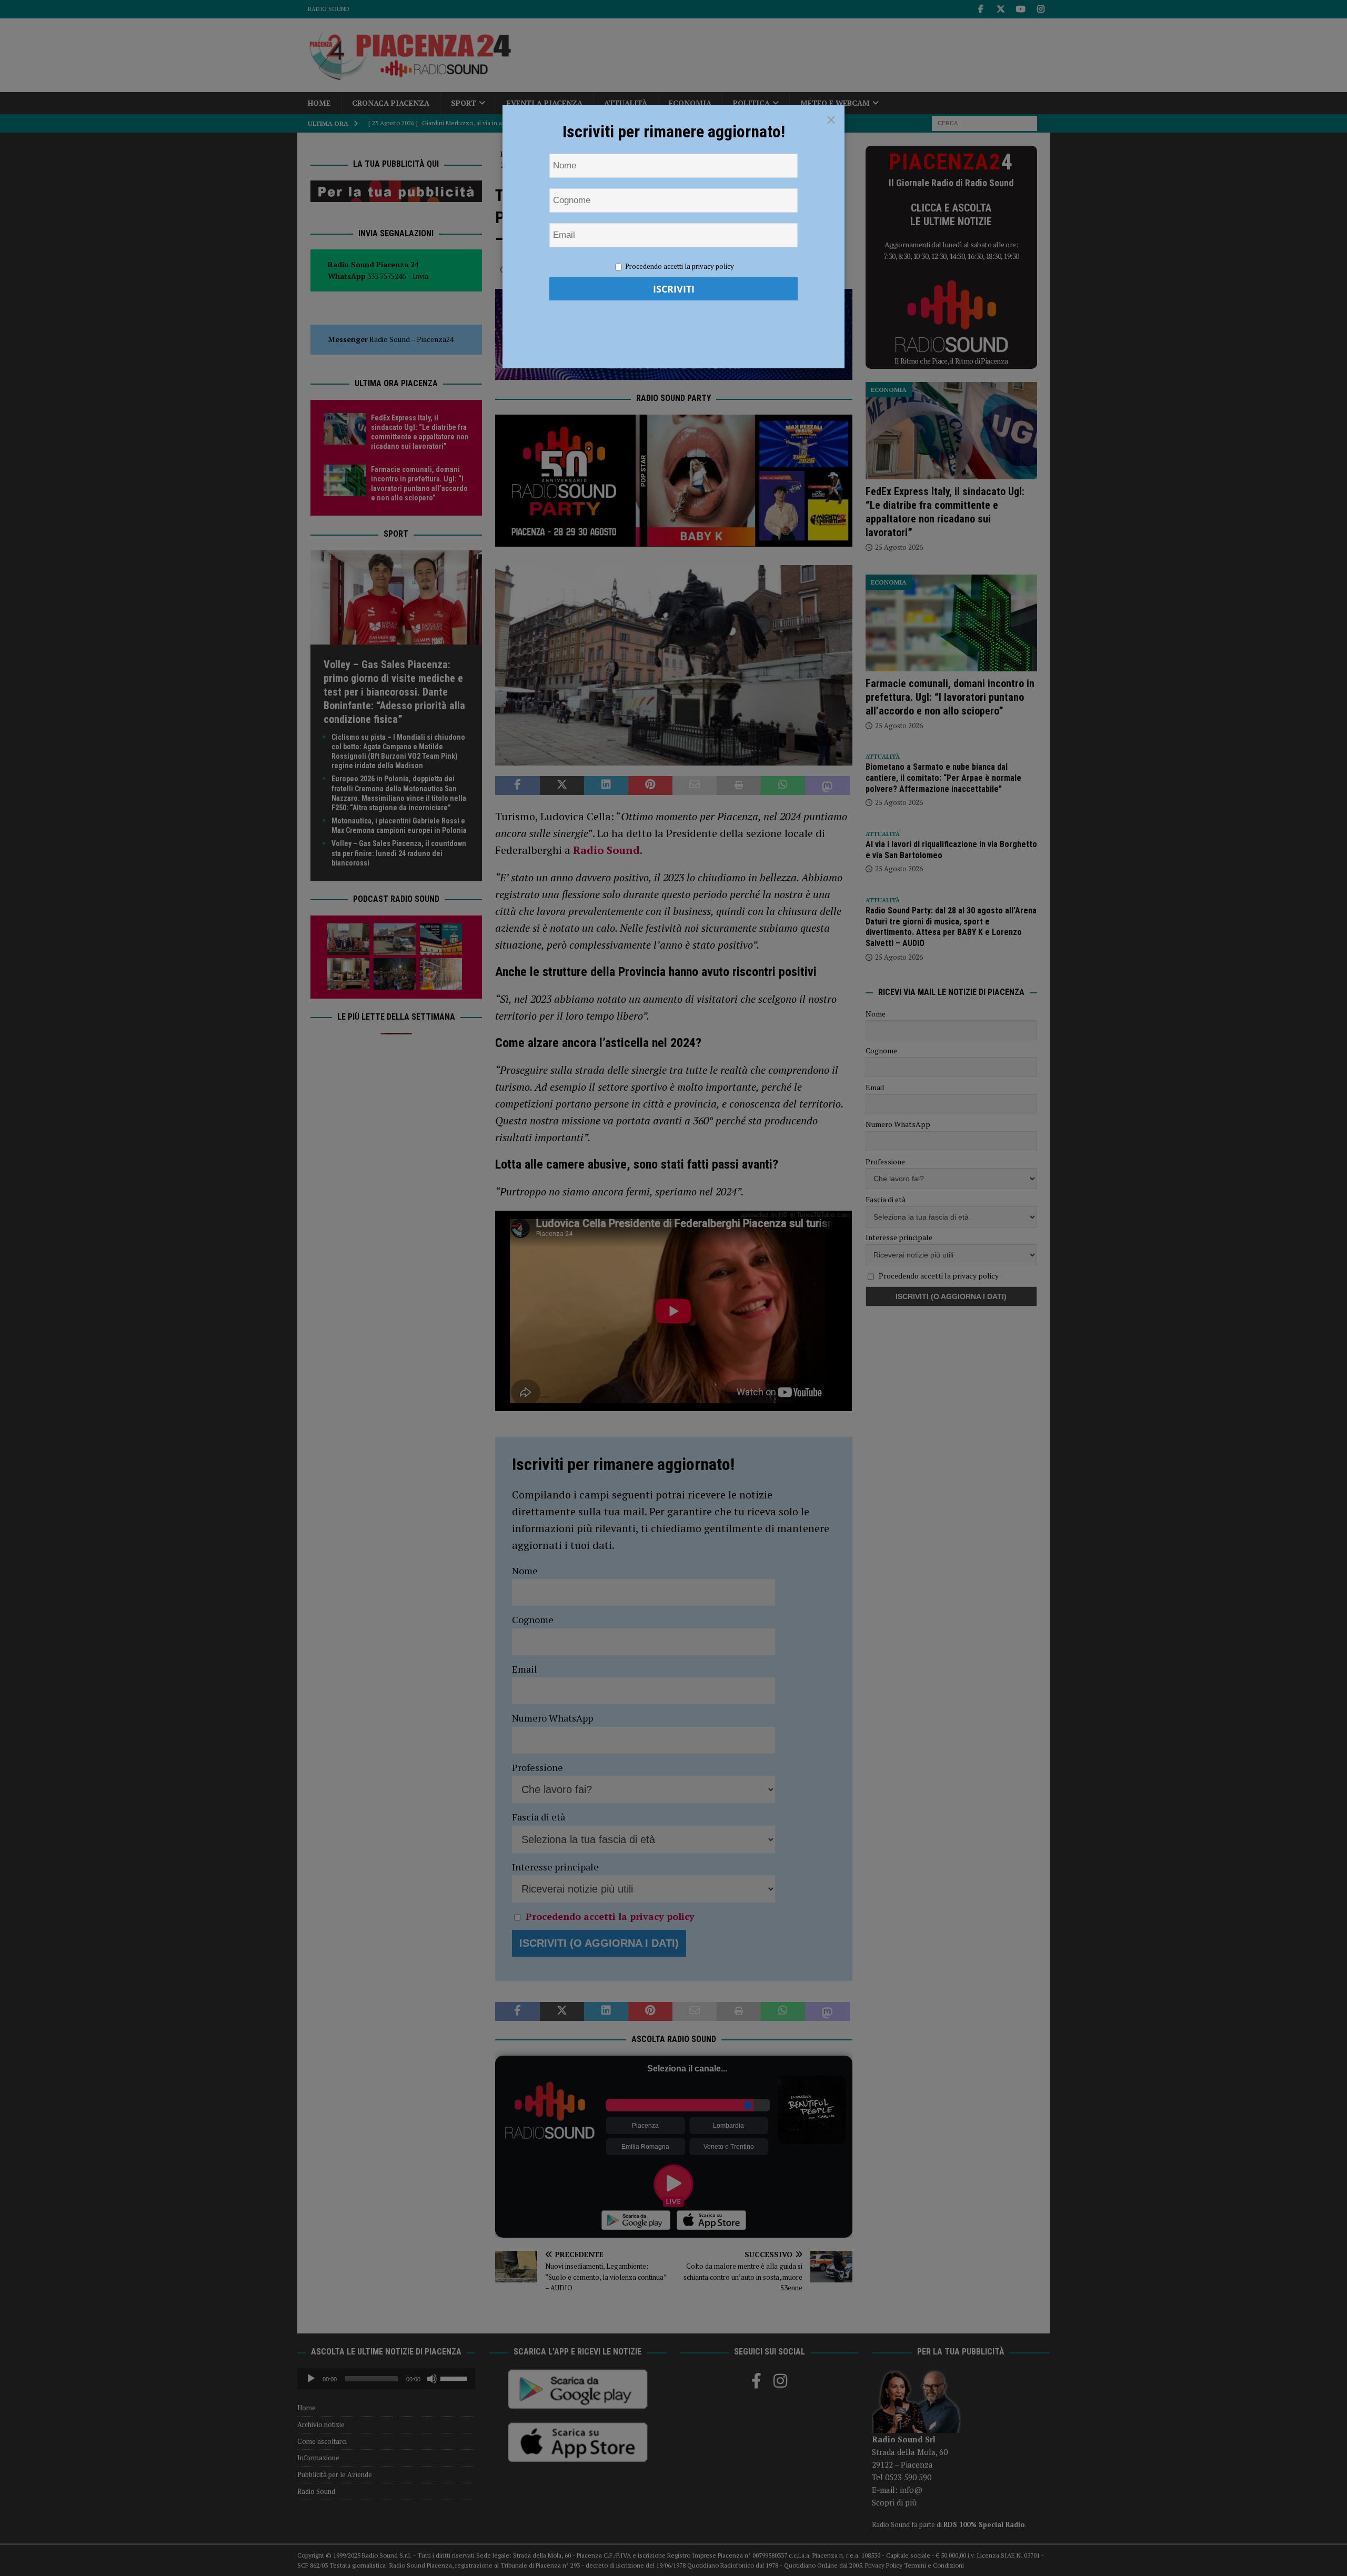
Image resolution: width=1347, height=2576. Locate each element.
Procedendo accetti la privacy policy (680, 266)
